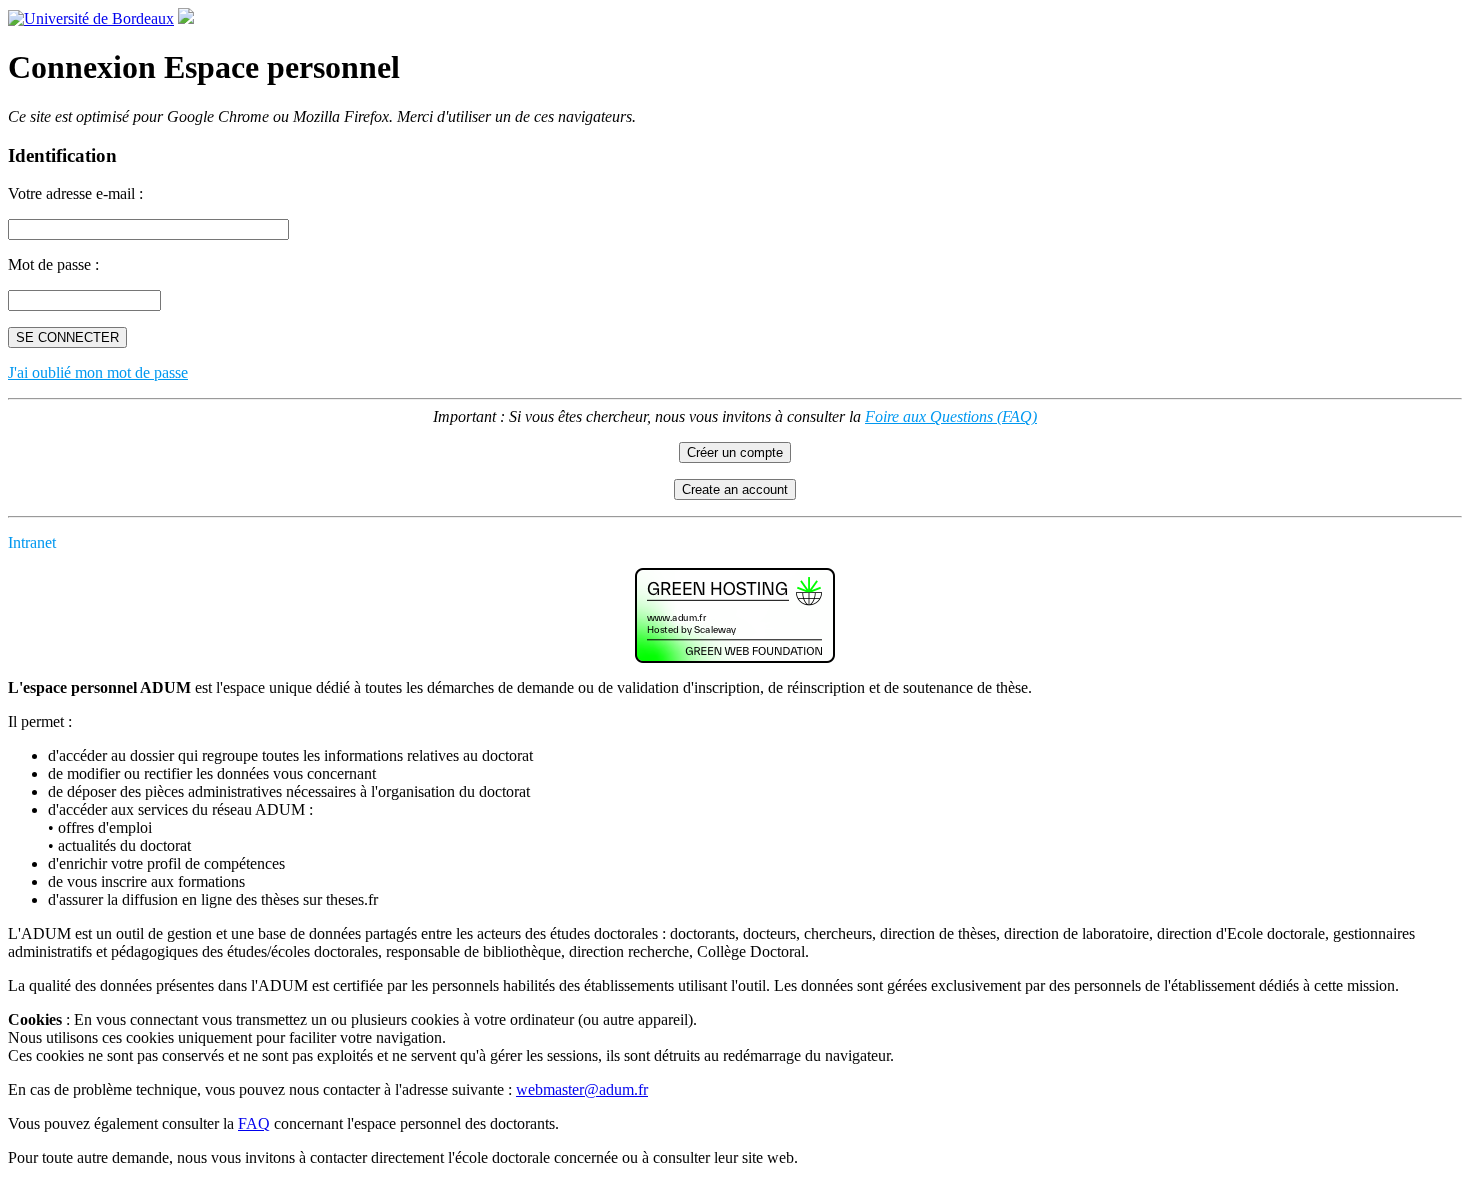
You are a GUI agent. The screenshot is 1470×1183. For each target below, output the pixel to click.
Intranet (32, 542)
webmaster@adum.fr (582, 1089)
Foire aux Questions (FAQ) (951, 416)
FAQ (254, 1123)
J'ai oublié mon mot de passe (98, 372)
